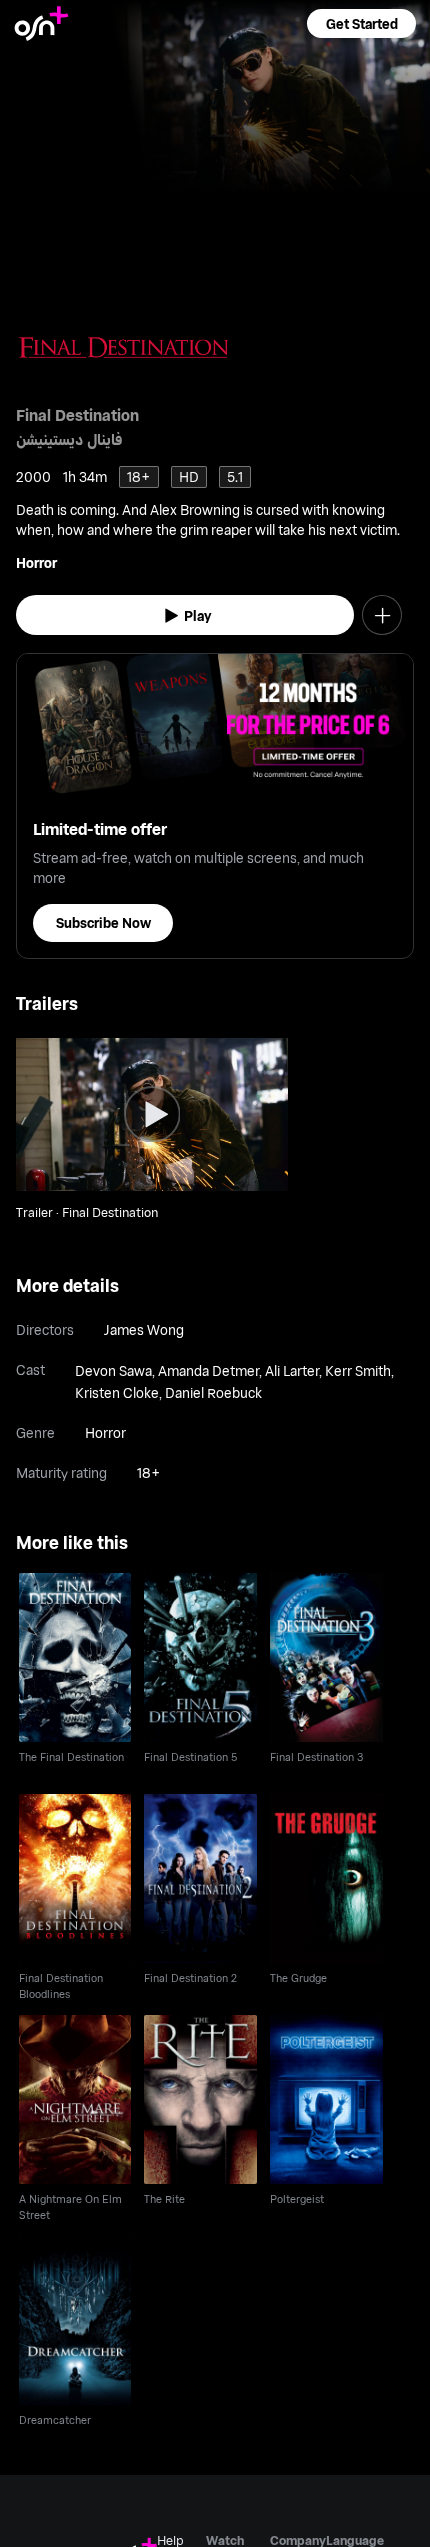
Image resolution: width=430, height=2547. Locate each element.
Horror (36, 562)
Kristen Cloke (117, 1392)
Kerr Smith (358, 1370)
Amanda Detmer (208, 1370)
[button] (361, 23)
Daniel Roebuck (213, 1392)
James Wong (144, 1329)
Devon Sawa (113, 1370)
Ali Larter (292, 1370)
